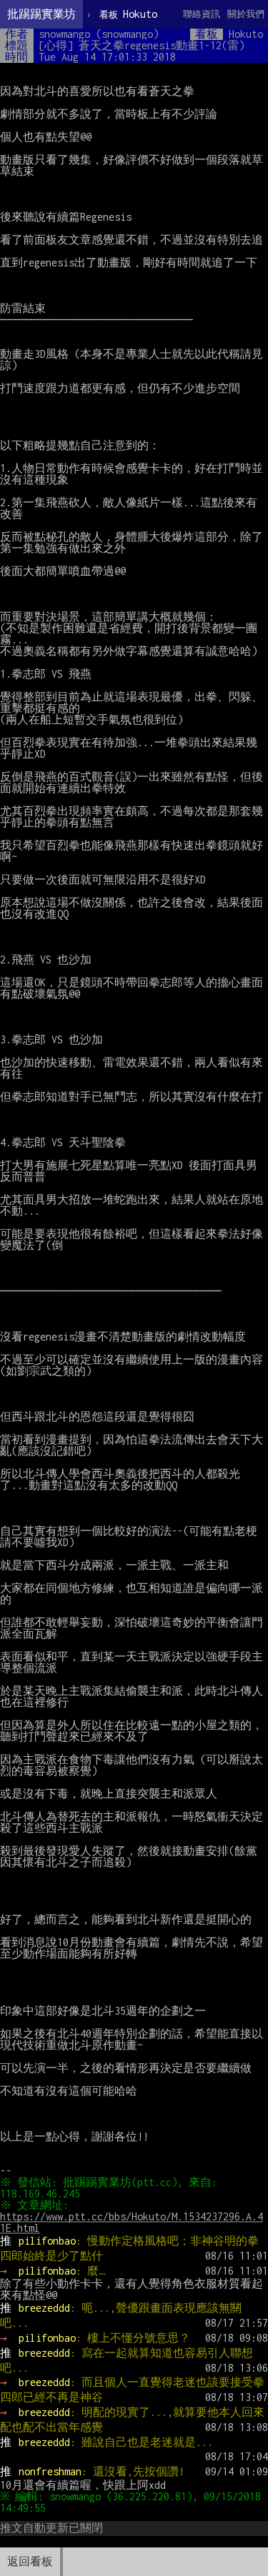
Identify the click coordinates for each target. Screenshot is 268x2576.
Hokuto (128, 14)
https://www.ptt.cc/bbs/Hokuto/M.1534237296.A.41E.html (131, 2222)
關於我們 (246, 14)
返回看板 (30, 2561)
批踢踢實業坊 (41, 14)
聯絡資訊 (202, 14)
